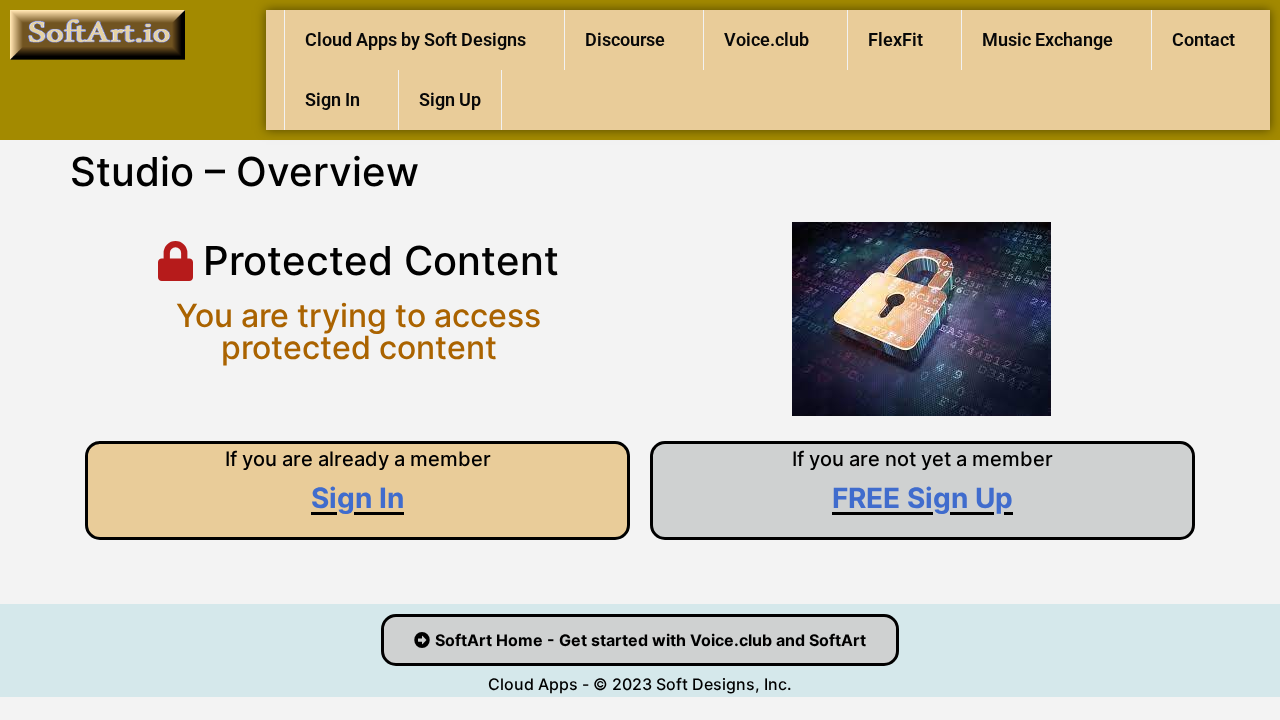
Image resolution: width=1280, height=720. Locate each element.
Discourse (625, 39)
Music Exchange (1047, 39)
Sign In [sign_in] (357, 498)
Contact (1203, 39)
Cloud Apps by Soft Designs (415, 39)
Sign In (332, 99)
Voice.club (766, 39)
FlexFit (895, 39)
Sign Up (450, 99)
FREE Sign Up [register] (922, 498)
